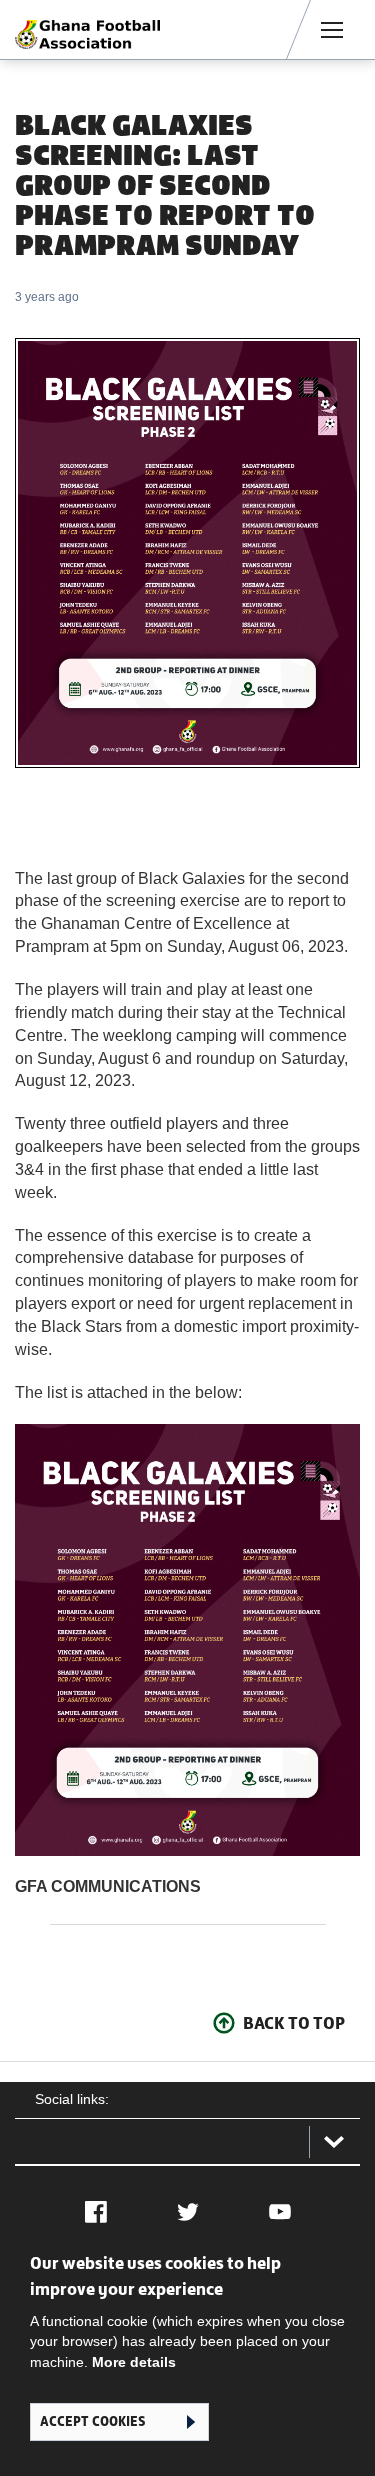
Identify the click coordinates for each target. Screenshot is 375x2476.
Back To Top (294, 2023)
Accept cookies (92, 2421)
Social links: (72, 2099)
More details (134, 2362)
